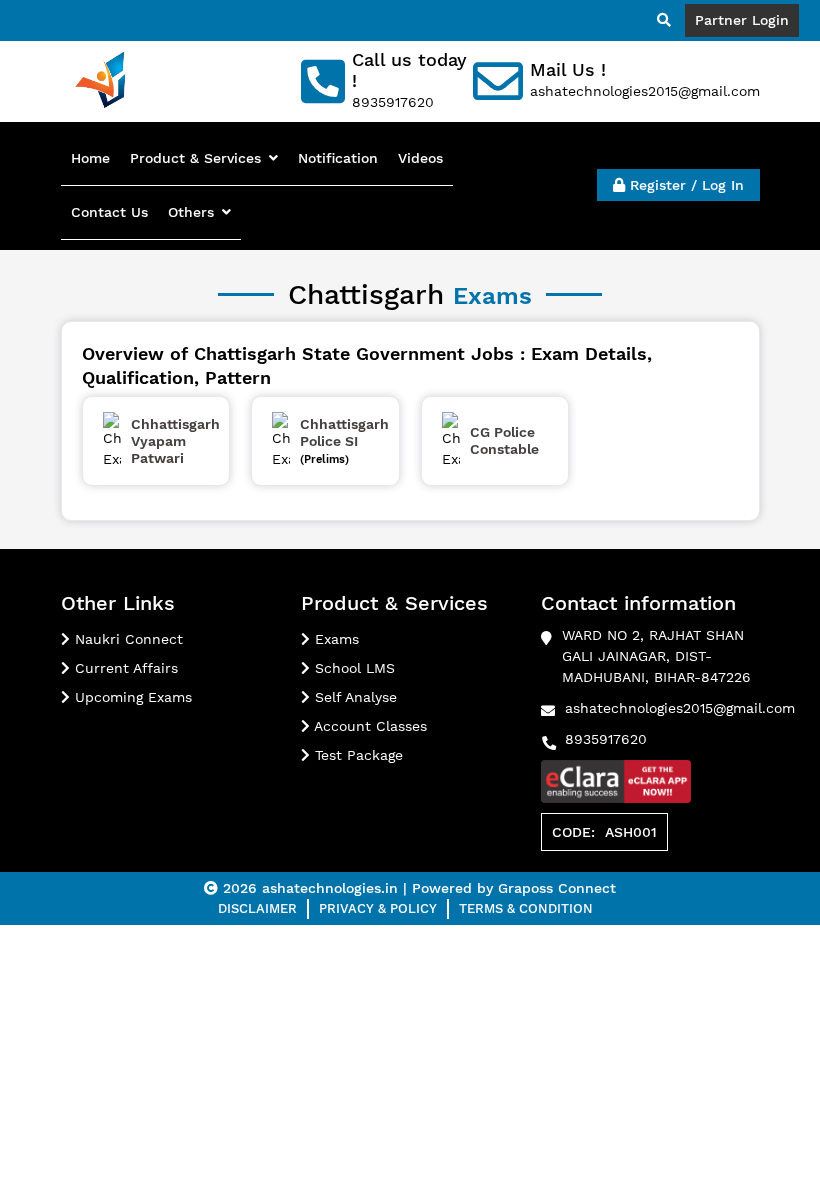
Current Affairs (124, 668)
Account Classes (368, 726)
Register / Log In (684, 185)
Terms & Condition (526, 908)
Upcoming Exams (131, 697)
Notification (338, 158)
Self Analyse (353, 697)
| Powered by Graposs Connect (509, 888)
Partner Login (742, 20)
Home (90, 158)
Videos (420, 158)
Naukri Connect (126, 639)
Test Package (356, 755)
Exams (334, 639)
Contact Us (109, 212)
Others (191, 212)
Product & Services (195, 158)
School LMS (352, 668)
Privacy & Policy (378, 908)
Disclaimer (257, 908)
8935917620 (606, 739)
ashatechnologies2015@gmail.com (680, 708)
